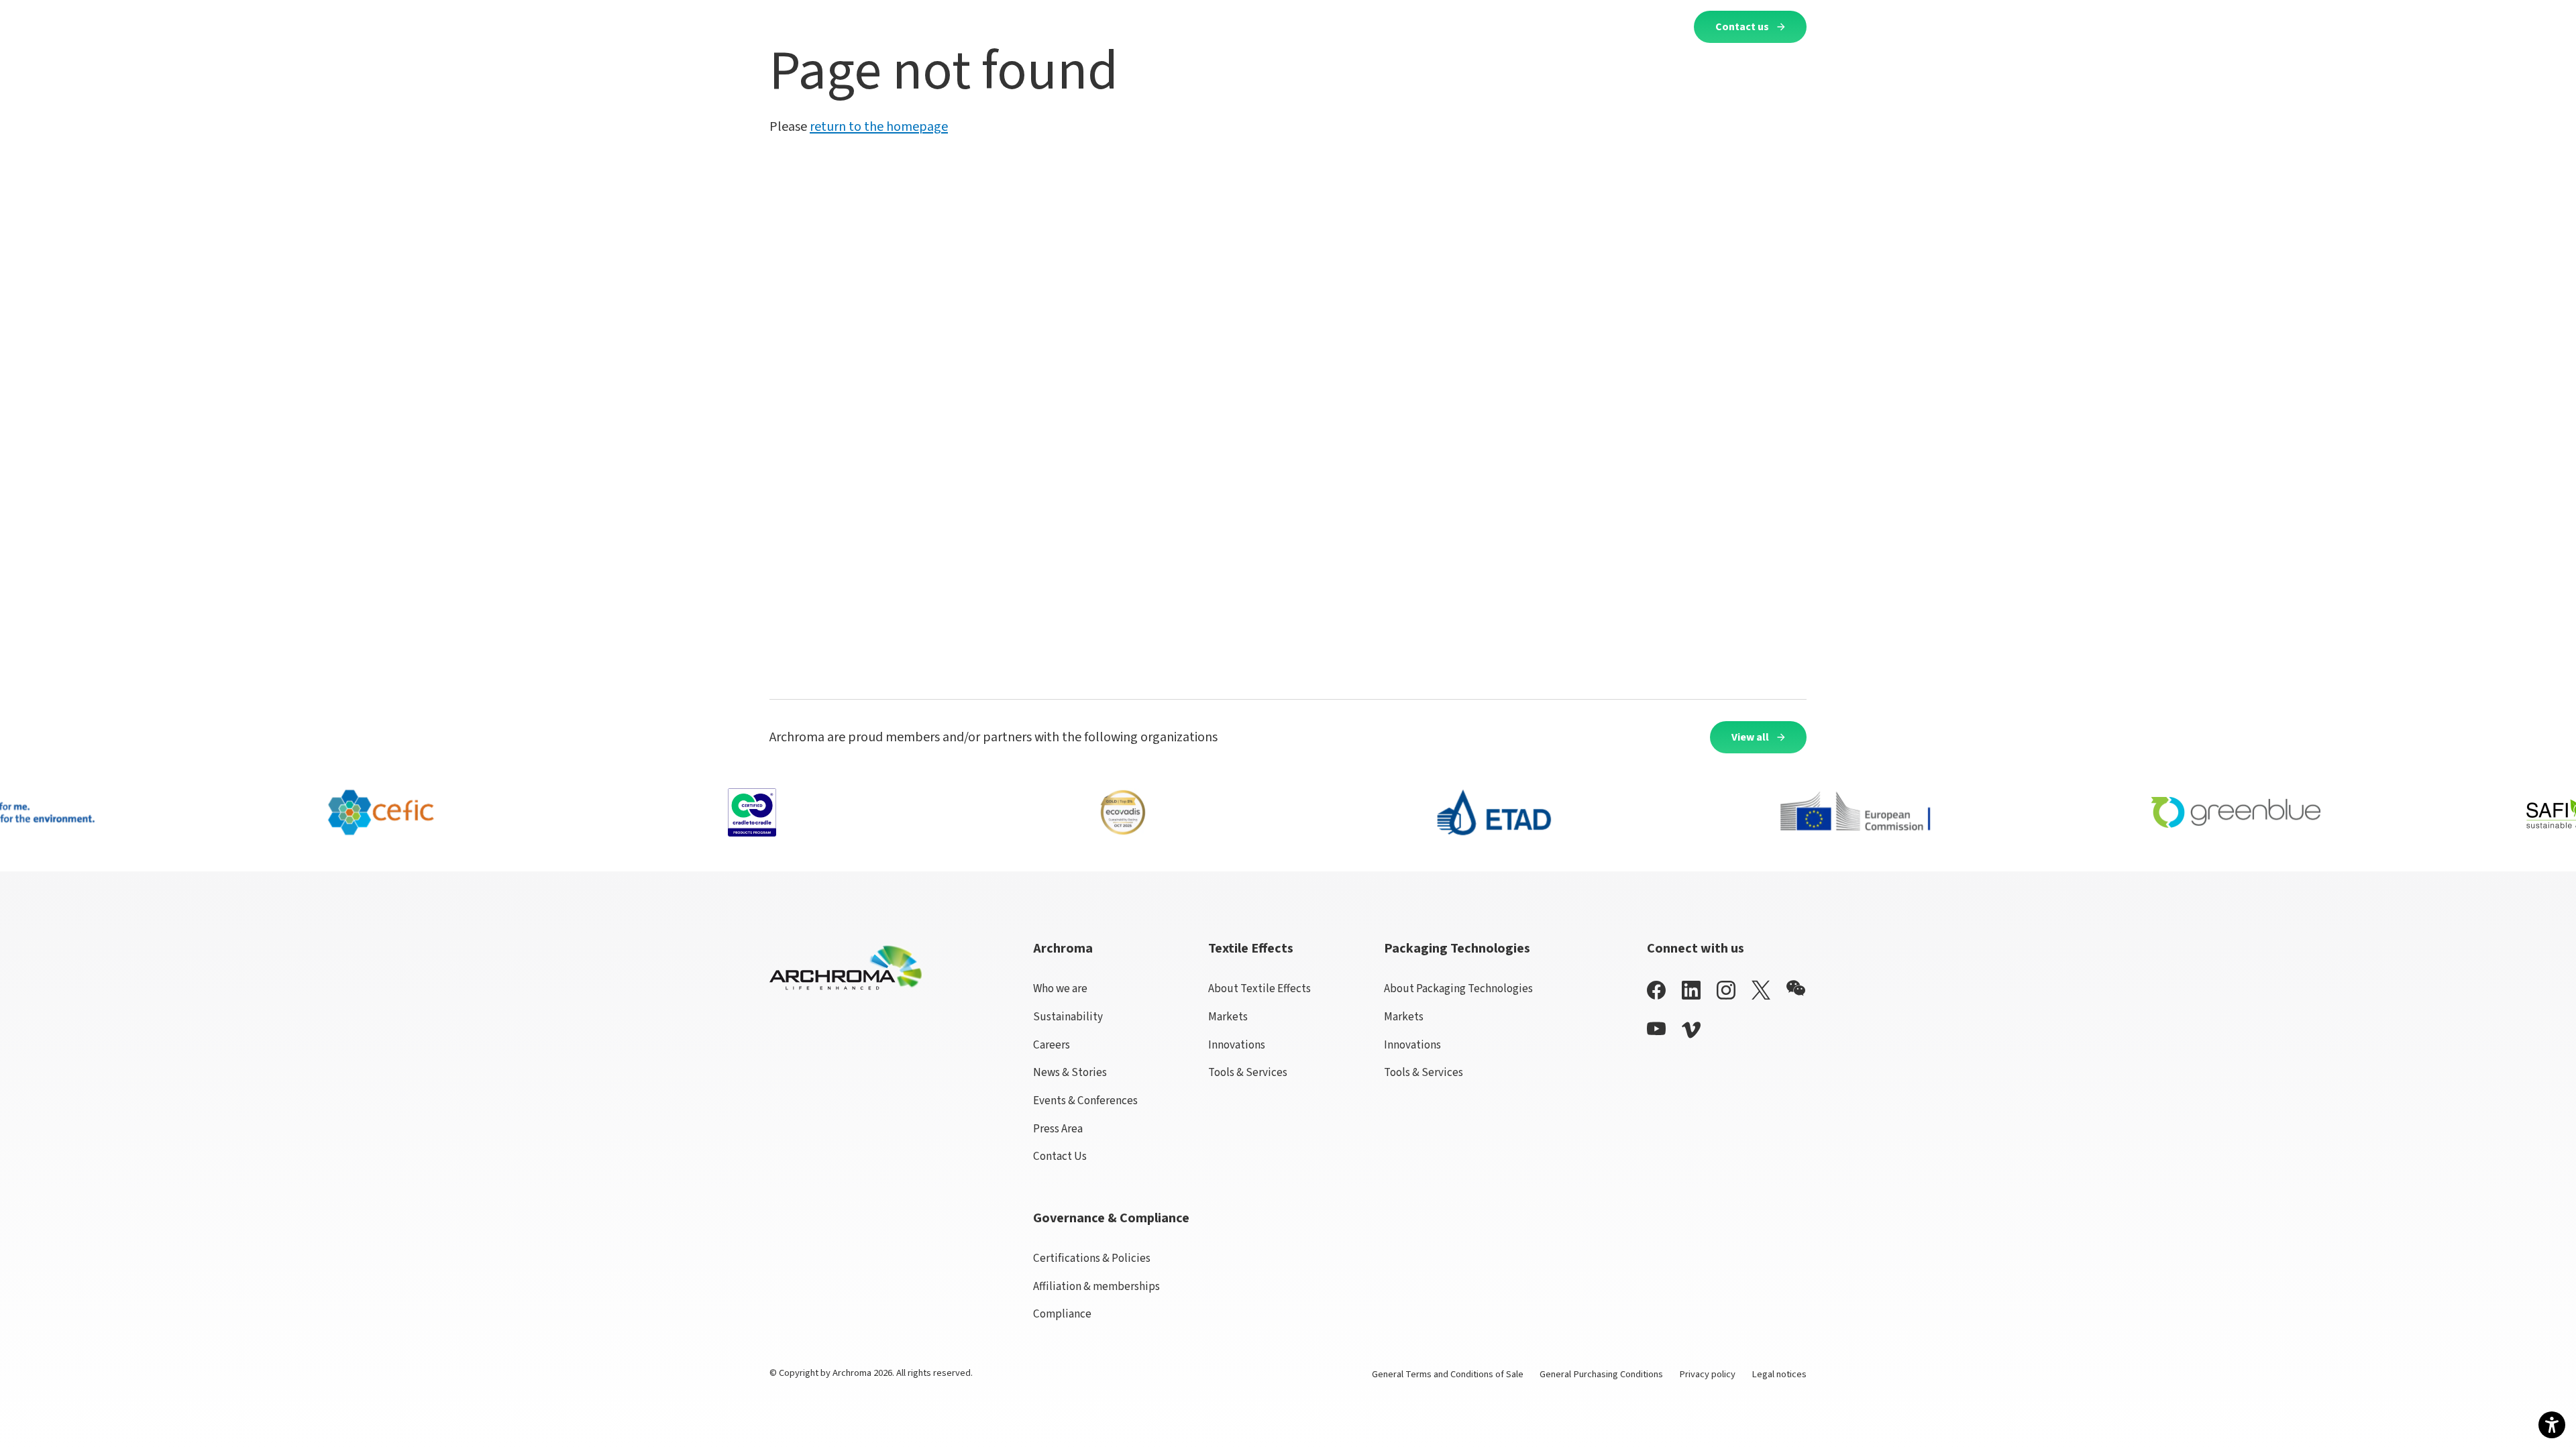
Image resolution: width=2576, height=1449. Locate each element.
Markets (1228, 1017)
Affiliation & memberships (1096, 1286)
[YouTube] (1656, 1029)
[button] (1032, 26)
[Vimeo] (1691, 1030)
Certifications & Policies (1092, 1258)
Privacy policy (1707, 1374)
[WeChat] (1796, 988)
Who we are (1060, 988)
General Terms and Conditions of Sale (1448, 1374)
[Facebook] (1656, 990)
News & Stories (1070, 1072)
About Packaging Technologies (1458, 988)
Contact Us (1060, 1156)
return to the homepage (879, 127)
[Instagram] (1726, 990)
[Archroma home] (825, 24)
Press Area (1058, 1129)
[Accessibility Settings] (2552, 1425)
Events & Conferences (1085, 1101)
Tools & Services (1248, 1072)
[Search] (1667, 26)
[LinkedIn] (1691, 990)
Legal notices (1779, 1374)
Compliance (1062, 1314)
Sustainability (1068, 1017)
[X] (1761, 990)
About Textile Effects (1259, 988)
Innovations (1237, 1045)
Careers (1052, 1045)
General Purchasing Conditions (1601, 1374)
